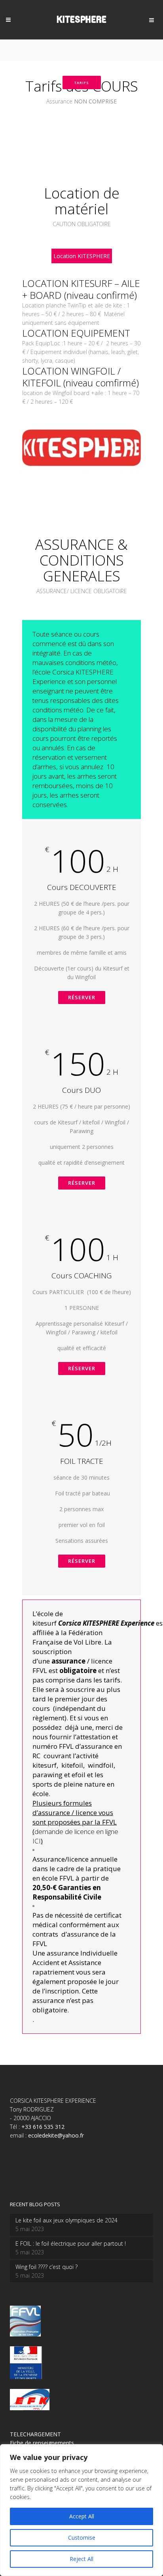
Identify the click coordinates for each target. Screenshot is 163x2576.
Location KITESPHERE (82, 256)
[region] (81, 2510)
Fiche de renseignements (42, 2443)
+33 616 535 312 (43, 2127)
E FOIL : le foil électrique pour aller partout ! (71, 2243)
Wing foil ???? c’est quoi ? (46, 2267)
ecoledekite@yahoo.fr (56, 2135)
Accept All (82, 2516)
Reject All (81, 2559)
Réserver (82, 997)
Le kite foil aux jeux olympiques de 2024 (66, 2220)
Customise (82, 2538)
